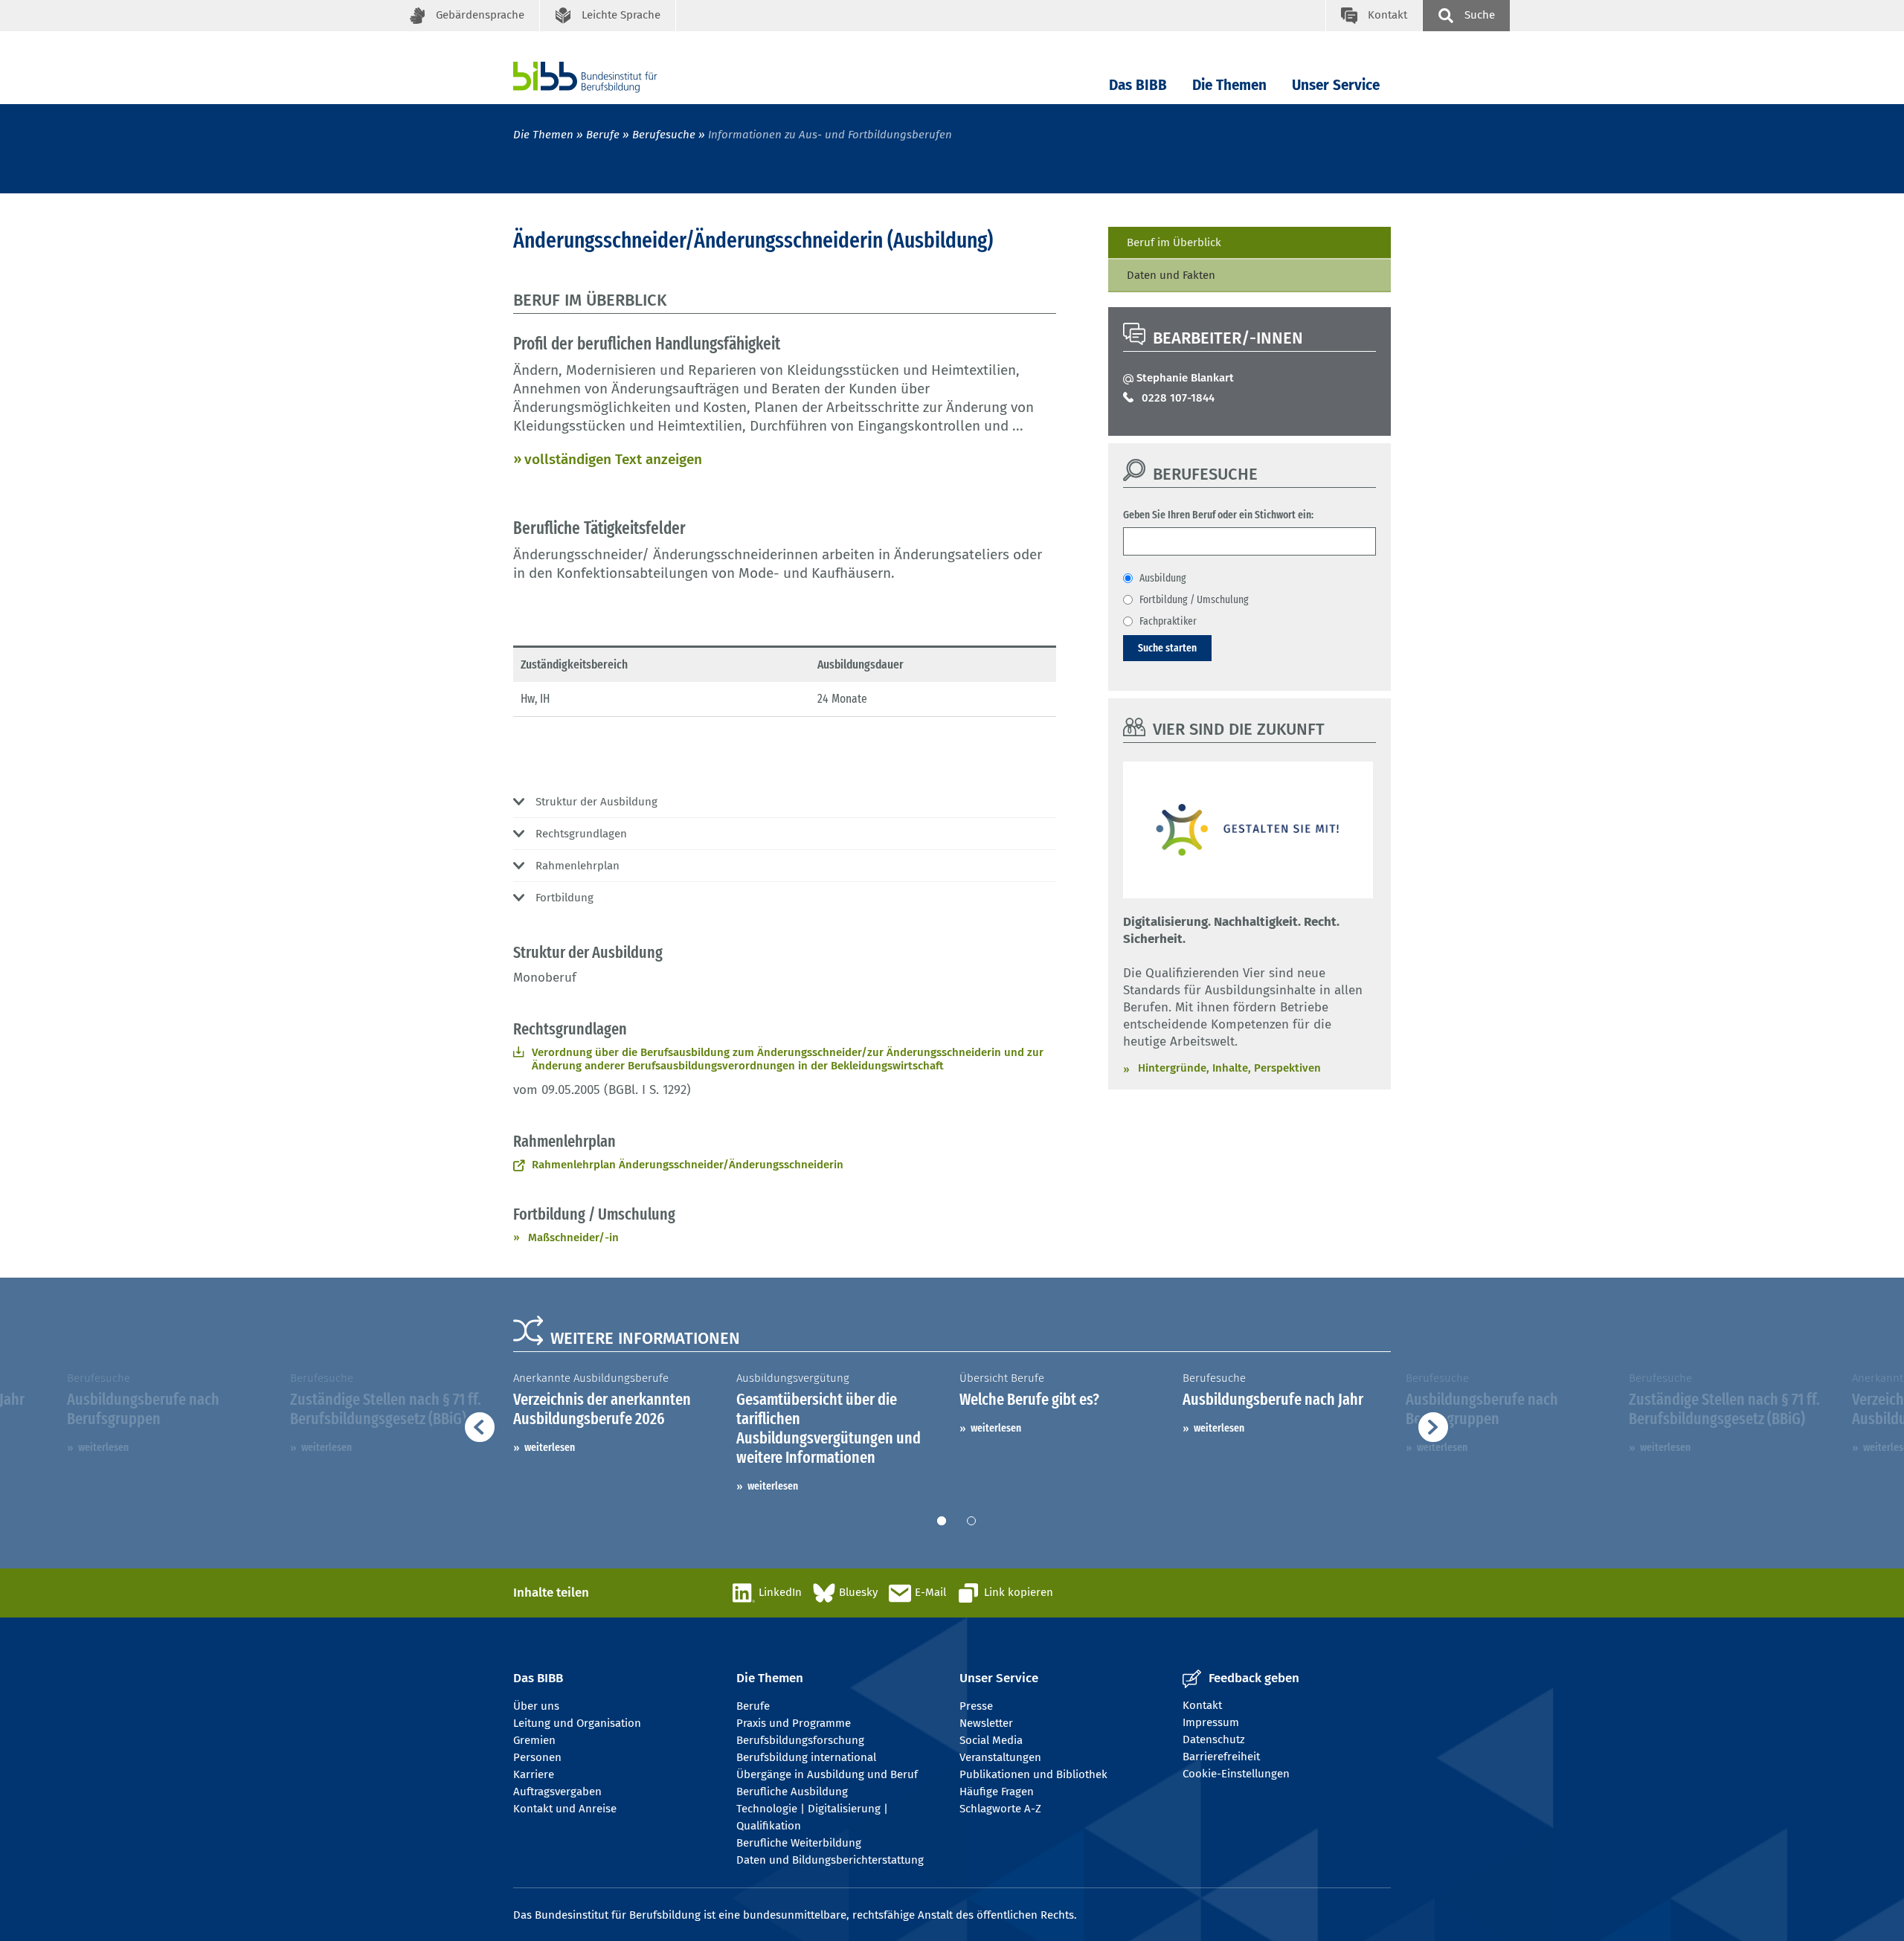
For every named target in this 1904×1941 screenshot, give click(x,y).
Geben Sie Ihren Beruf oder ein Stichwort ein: (1218, 515)
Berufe (603, 135)
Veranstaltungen (1000, 1757)
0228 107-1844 (1178, 398)
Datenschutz (1214, 1739)
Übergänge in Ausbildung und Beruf (827, 1774)
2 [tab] (971, 1521)
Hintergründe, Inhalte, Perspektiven (1229, 1068)
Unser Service (1336, 85)
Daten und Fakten (1171, 275)
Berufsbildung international (806, 1757)
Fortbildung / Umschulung (1194, 599)
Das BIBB (1138, 85)
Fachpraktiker (1168, 621)
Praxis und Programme (794, 1723)
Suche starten (1167, 648)
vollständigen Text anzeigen (613, 459)
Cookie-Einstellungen (1236, 1774)
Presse (976, 1706)
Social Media (991, 1740)
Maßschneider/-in (573, 1237)
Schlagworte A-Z (1000, 1809)
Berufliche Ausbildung (792, 1792)
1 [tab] (942, 1521)
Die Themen (1229, 85)
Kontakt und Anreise (565, 1809)
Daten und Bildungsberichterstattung (830, 1860)
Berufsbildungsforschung (800, 1740)
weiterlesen (550, 1447)
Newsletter (986, 1723)
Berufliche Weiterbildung (799, 1843)
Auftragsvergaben (557, 1792)
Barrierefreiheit (1221, 1757)
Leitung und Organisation (577, 1723)
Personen (537, 1757)
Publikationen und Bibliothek (1033, 1774)
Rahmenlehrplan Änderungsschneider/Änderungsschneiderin (688, 1165)
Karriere (534, 1774)
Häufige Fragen (997, 1792)
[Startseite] (608, 77)
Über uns (536, 1706)
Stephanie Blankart (1185, 378)
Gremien (534, 1740)
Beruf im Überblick (1174, 242)
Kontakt (1202, 1705)
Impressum (1211, 1722)
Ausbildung (1163, 578)
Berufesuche (664, 135)
